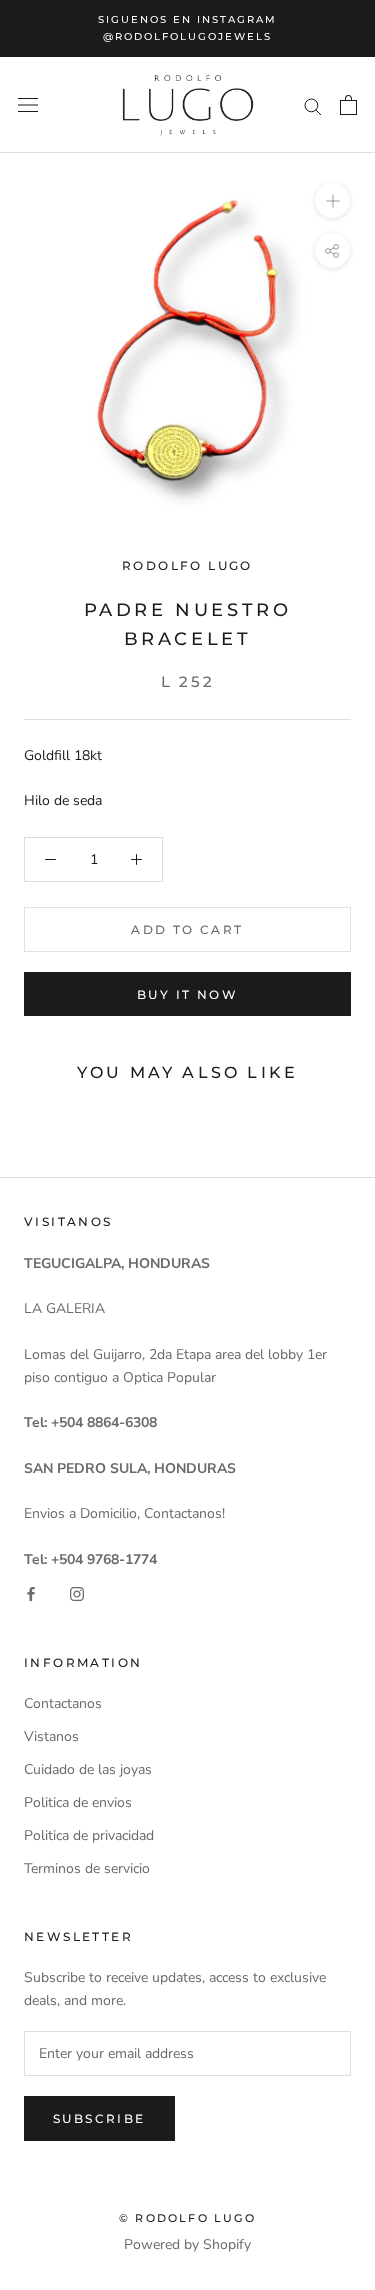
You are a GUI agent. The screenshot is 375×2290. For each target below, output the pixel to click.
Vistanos (51, 1736)
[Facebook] (31, 1593)
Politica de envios (78, 1802)
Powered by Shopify (187, 2244)
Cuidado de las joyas (88, 1769)
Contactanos (63, 1703)
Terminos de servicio (87, 1868)
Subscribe (99, 2118)
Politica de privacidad (89, 1835)
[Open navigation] (28, 105)
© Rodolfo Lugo (187, 2218)
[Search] (313, 105)
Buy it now (187, 994)
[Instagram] (77, 1593)
